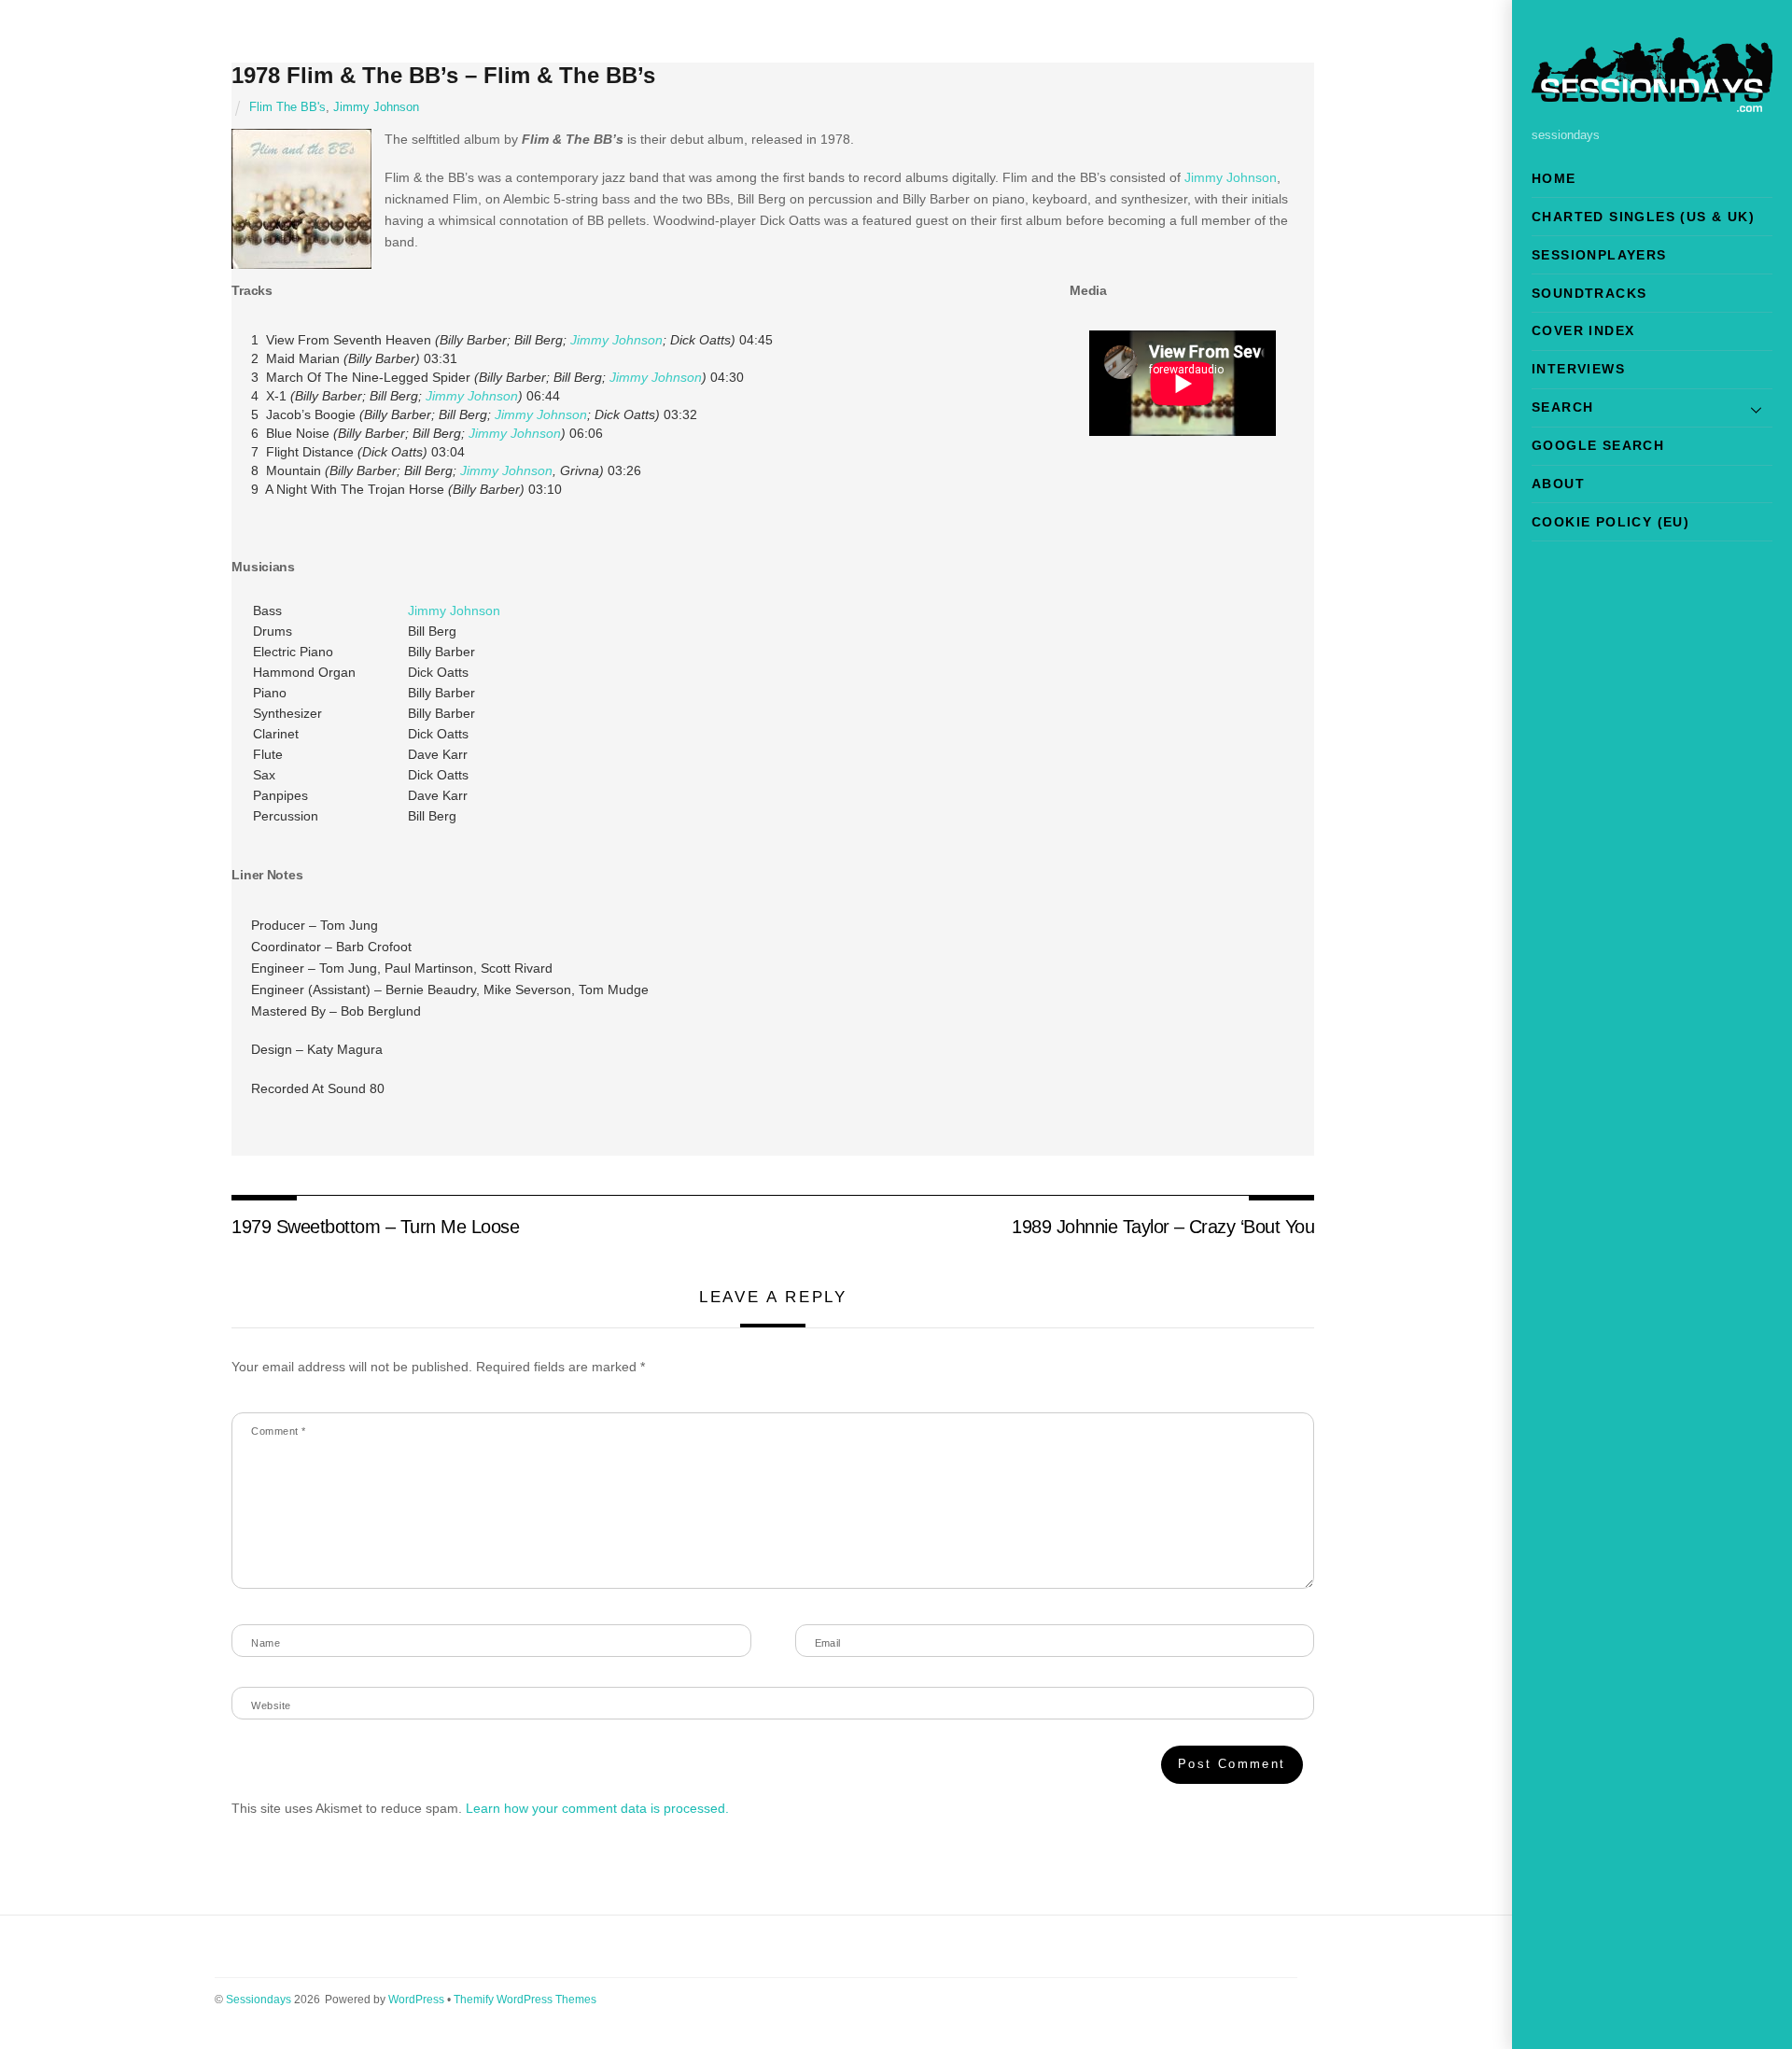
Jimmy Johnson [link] (1231, 177)
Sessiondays (259, 2000)
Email (828, 1643)
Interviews (1578, 369)
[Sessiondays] (1652, 104)
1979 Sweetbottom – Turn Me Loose (375, 1227)
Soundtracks (1589, 293)
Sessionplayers (1599, 255)
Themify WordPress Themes (525, 2000)
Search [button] (1562, 407)
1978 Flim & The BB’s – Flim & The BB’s (443, 75)
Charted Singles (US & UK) (1643, 217)
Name (266, 1643)
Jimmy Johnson (376, 107)
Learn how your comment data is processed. (597, 1808)
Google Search (1598, 445)
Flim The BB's (287, 107)
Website (271, 1705)
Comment (278, 1431)
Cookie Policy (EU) (1610, 522)
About (1558, 484)
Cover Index (1583, 330)
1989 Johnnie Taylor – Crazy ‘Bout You (1163, 1227)
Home (1554, 178)
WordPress (416, 2000)
